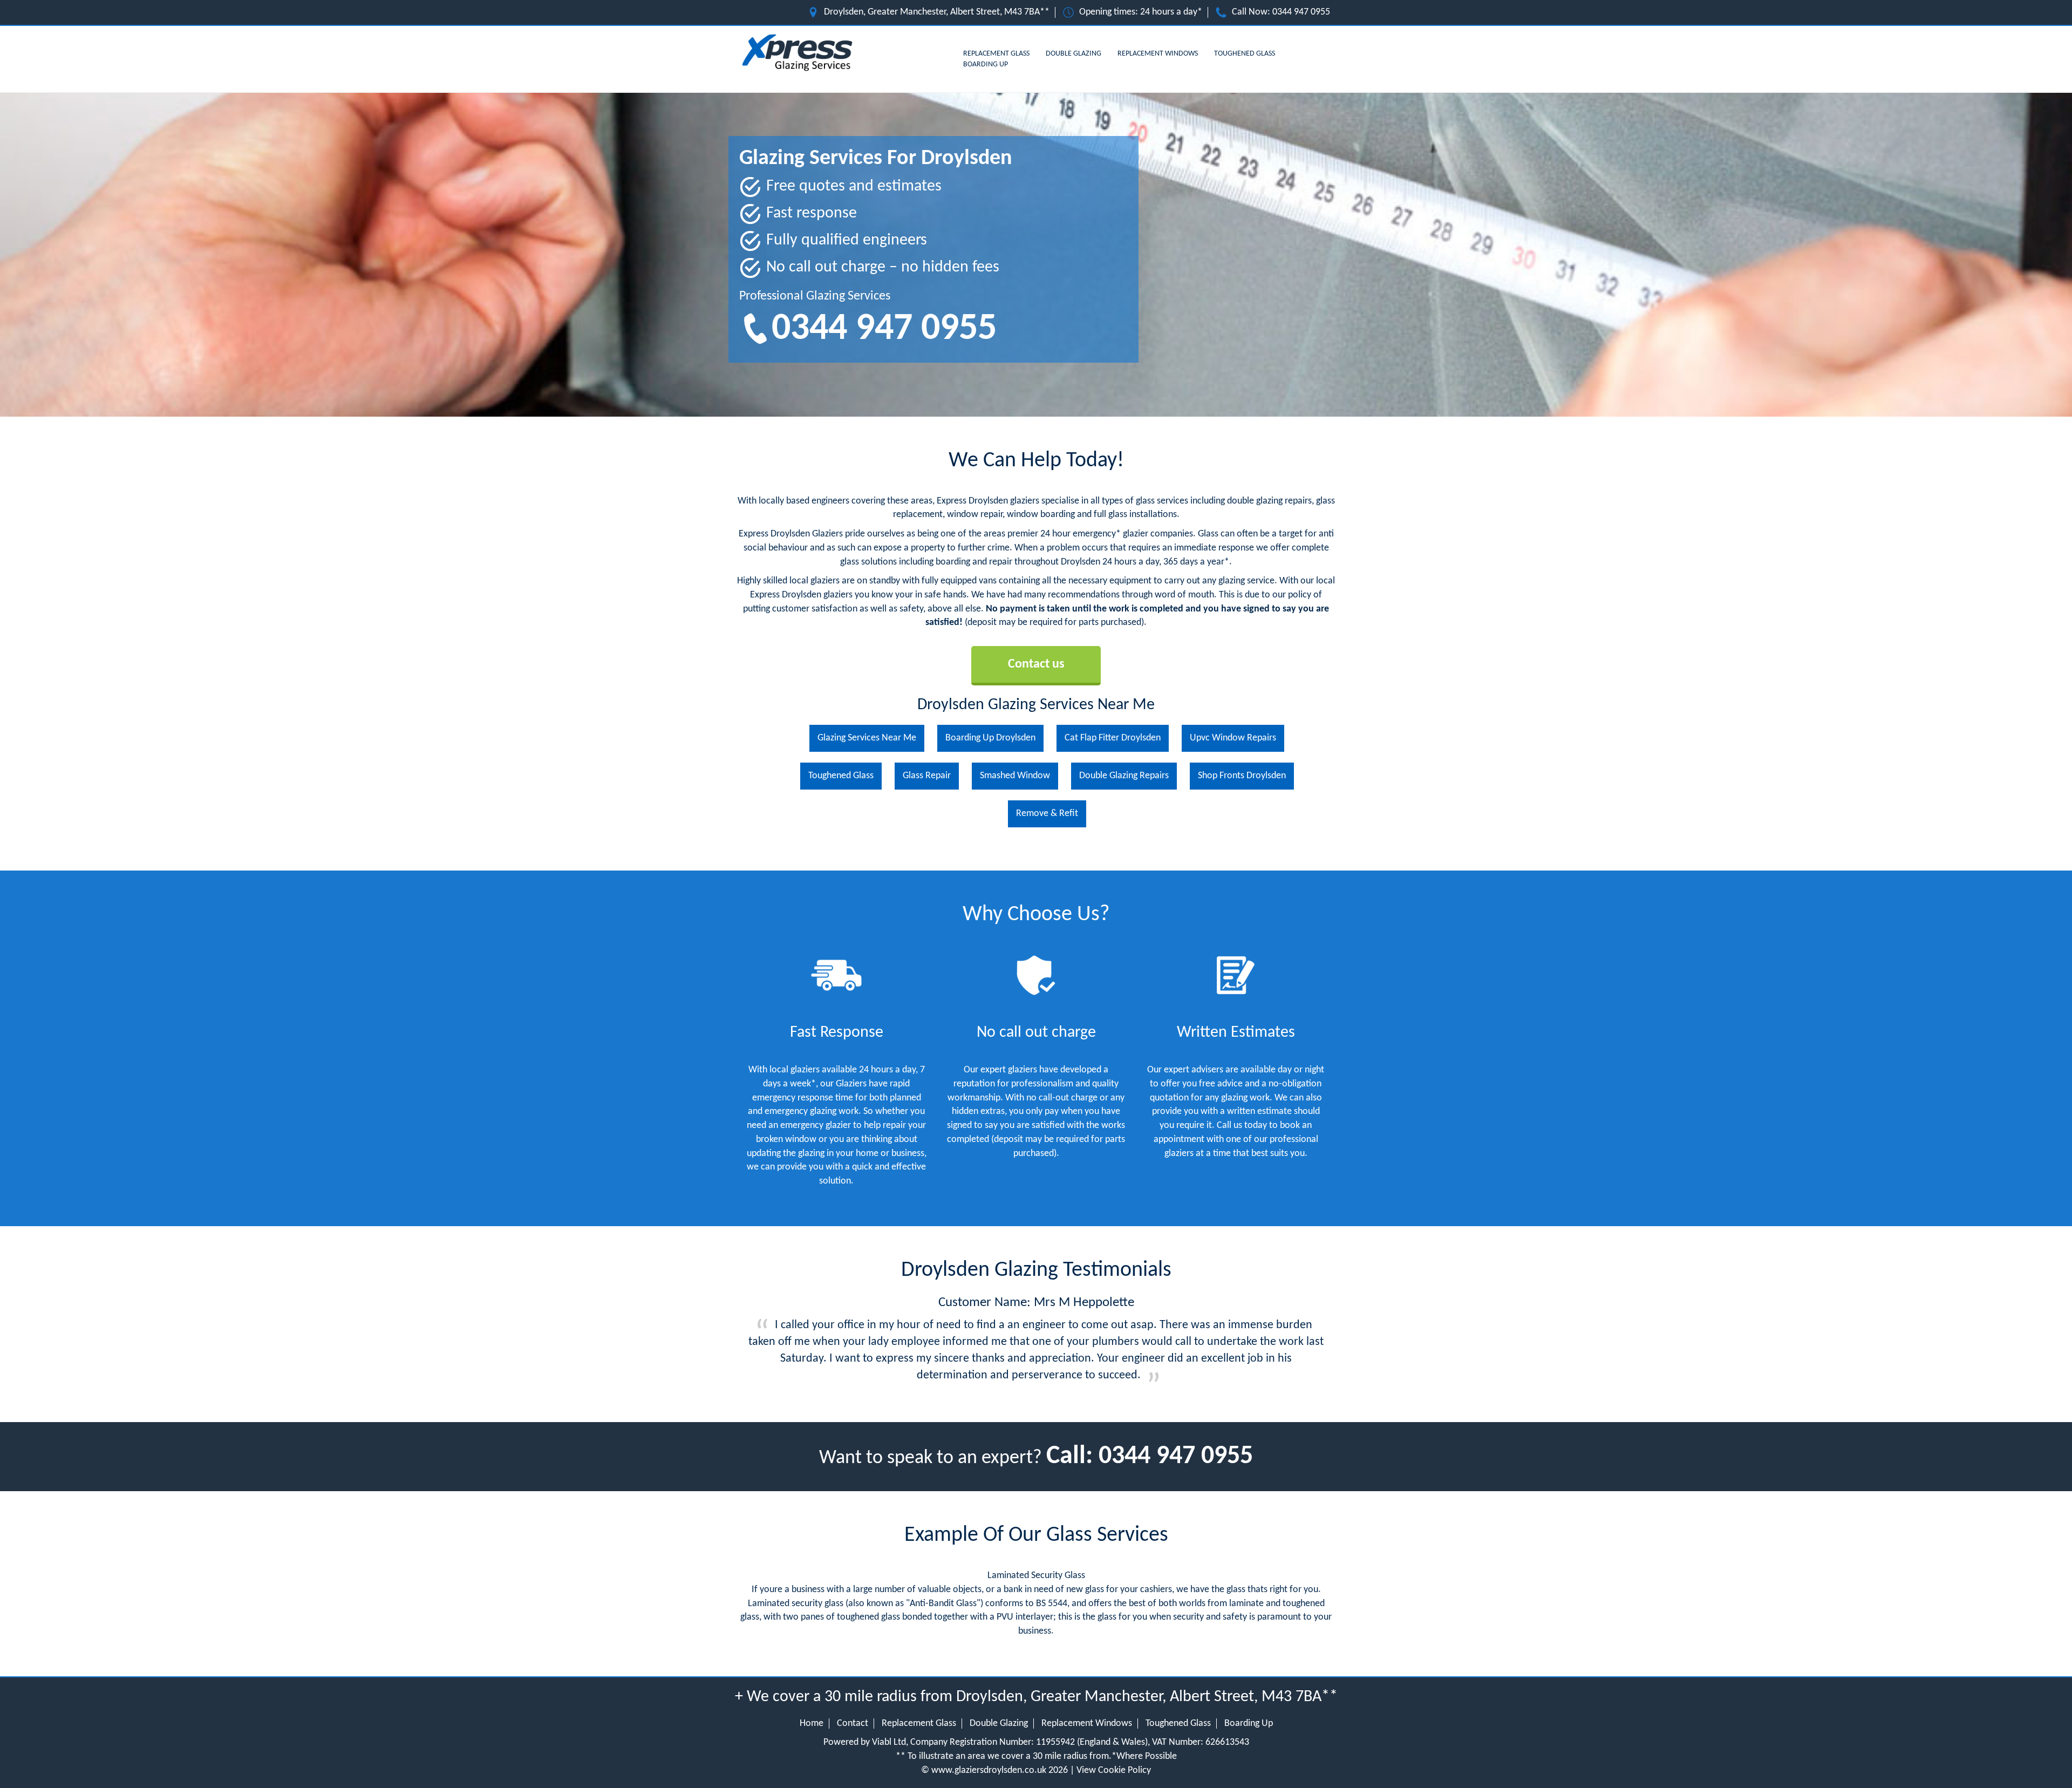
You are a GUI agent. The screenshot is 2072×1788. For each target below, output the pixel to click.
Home (812, 1724)
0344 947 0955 (1301, 12)
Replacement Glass (996, 54)
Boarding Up (986, 64)
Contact (853, 1724)
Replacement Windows (1158, 54)
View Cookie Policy (1114, 1770)
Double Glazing (1074, 54)
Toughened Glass (1245, 54)
